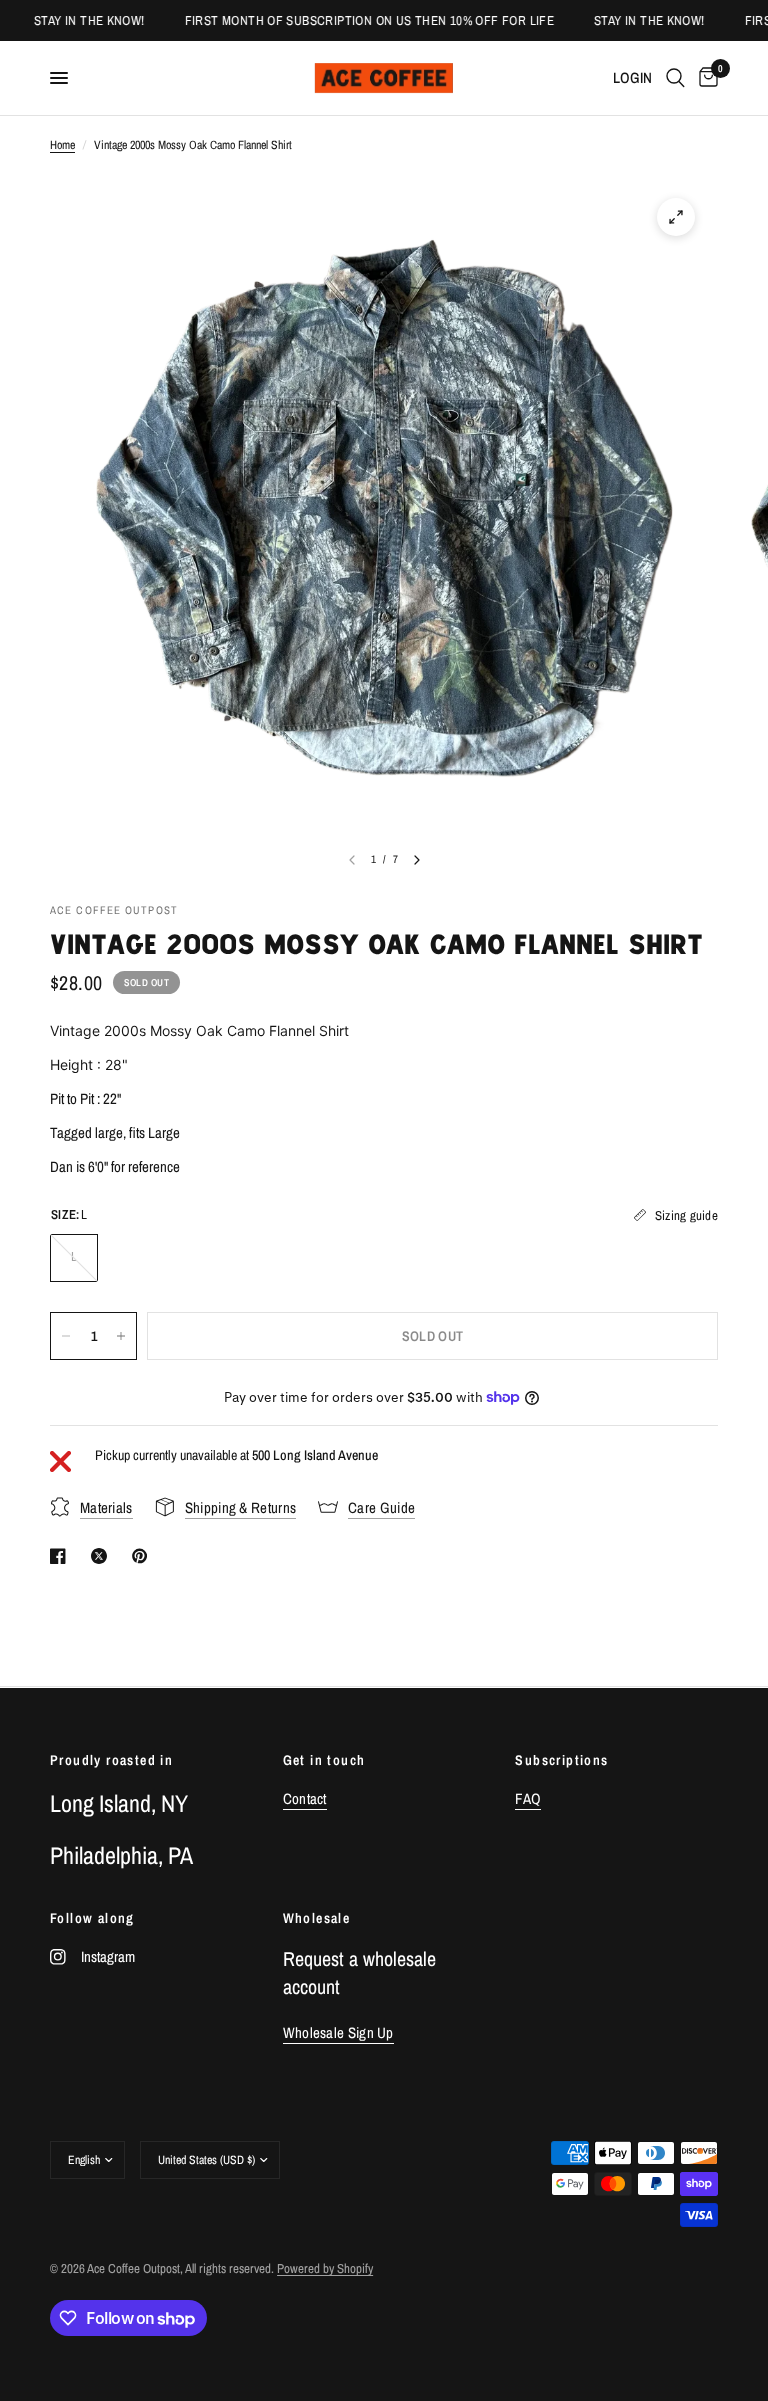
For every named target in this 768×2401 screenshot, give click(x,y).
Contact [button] (305, 1798)
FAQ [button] (528, 1798)
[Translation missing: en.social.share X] (103, 1556)
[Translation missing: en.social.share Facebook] (62, 1556)
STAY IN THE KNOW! (75, 20)
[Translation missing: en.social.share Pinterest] (144, 1556)
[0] (705, 78)
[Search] (675, 78)
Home (62, 145)
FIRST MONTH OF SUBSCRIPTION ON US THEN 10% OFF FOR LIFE (355, 20)
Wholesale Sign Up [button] (338, 2032)
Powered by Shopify (325, 2268)
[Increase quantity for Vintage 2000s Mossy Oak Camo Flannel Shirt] (121, 1336)
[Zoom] (676, 217)
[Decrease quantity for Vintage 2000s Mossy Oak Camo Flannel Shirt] (66, 1336)
